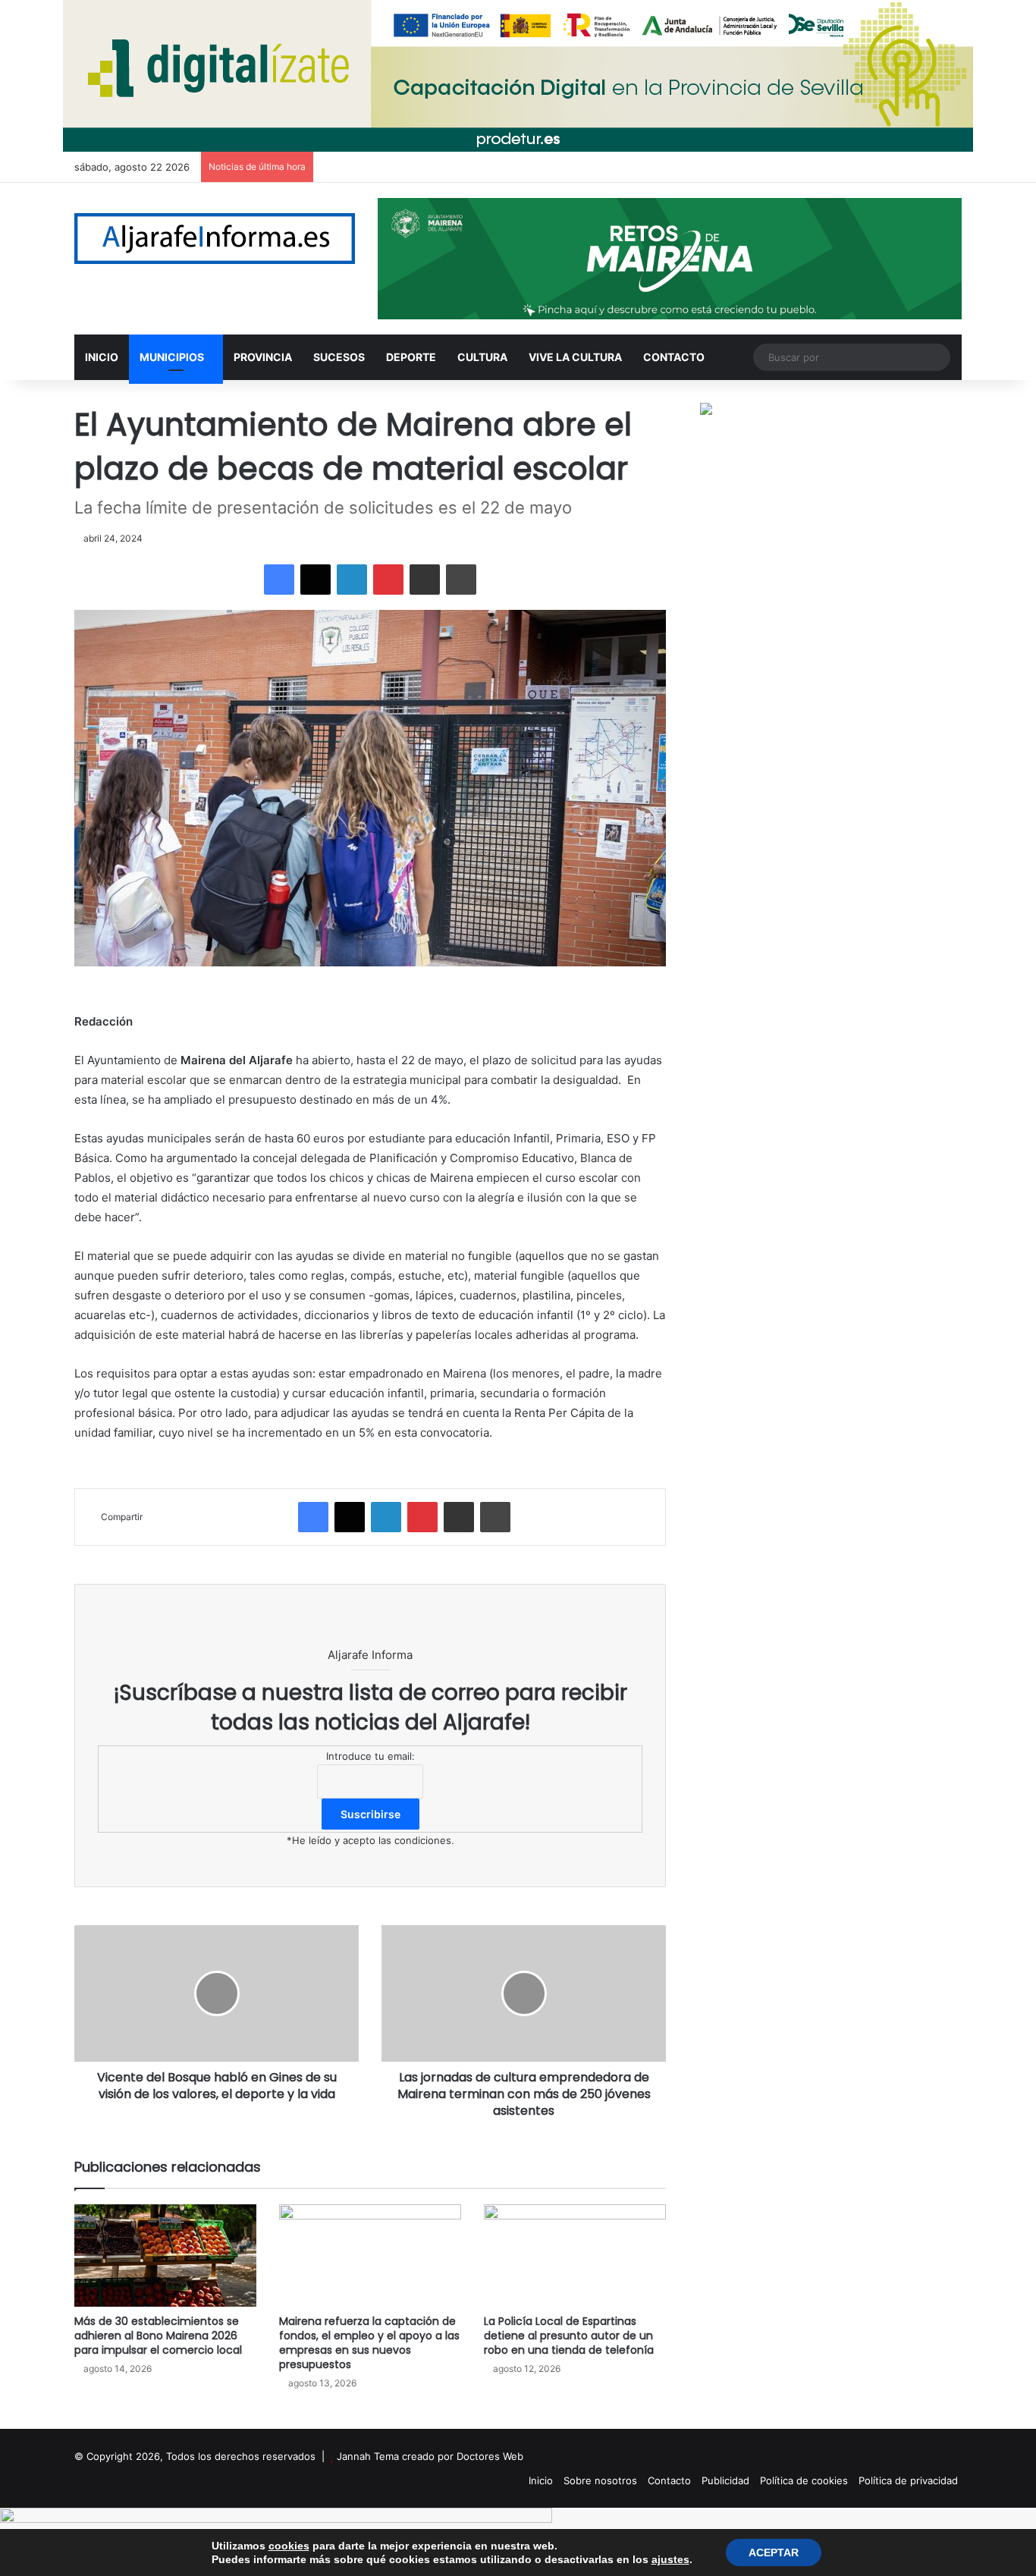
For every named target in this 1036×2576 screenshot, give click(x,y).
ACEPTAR (774, 2552)
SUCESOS (339, 357)
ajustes (670, 2559)
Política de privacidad (908, 2480)
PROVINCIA (263, 357)
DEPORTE (411, 357)
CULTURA (482, 357)
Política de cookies (804, 2480)
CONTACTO (674, 357)
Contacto (669, 2480)
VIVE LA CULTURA (575, 357)
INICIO (102, 357)
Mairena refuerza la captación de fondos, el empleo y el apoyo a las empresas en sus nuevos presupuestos (369, 2343)
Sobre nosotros (600, 2480)
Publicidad (725, 2480)
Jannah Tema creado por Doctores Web (430, 2456)
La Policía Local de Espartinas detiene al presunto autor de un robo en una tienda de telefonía (569, 2336)
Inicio (541, 2480)
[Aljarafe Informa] (215, 239)
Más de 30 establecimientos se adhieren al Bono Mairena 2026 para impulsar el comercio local (158, 2336)
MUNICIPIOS (172, 357)
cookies (289, 2546)
